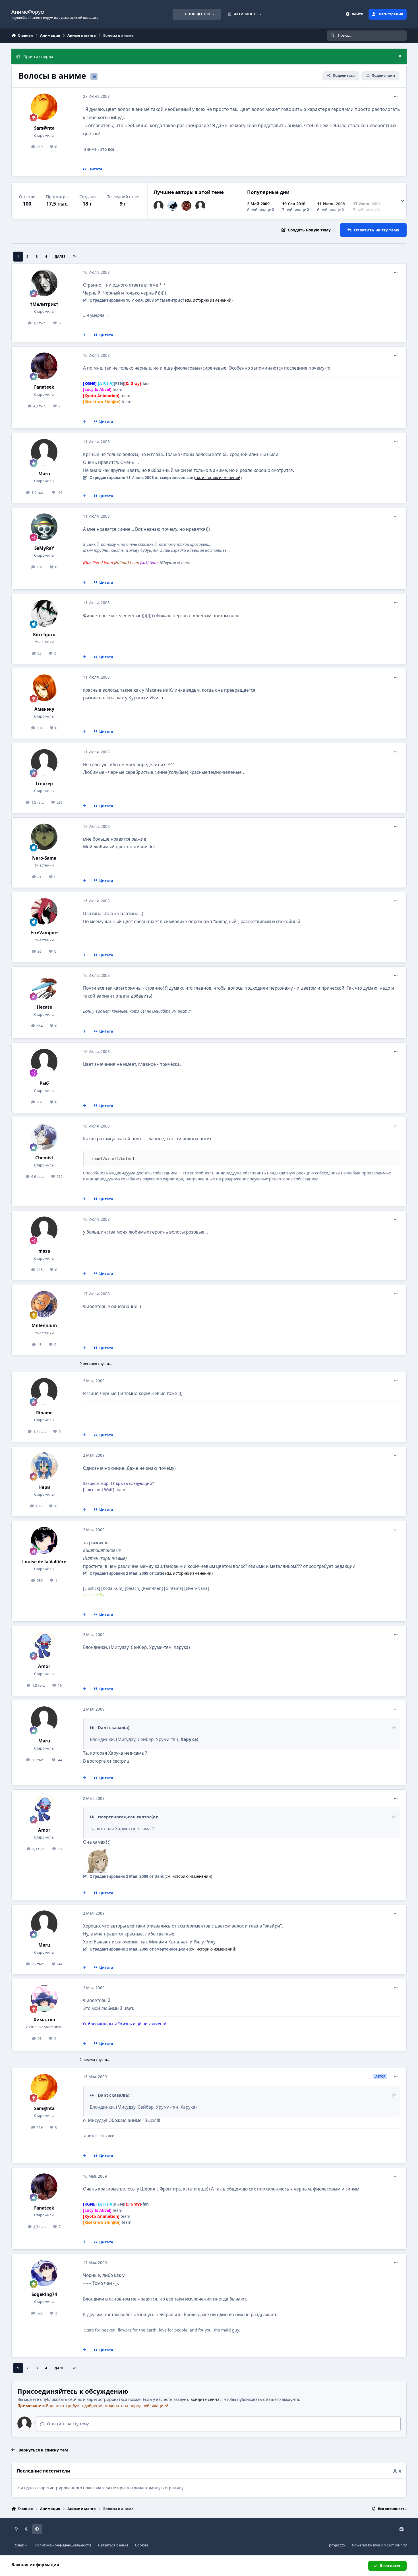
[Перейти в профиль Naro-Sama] (44, 837)
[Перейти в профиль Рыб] (44, 1062)
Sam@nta (44, 128)
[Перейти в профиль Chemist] (44, 1137)
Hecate (44, 1007)
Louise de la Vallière (44, 1562)
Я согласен (391, 2566)
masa (44, 1251)
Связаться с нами (113, 2545)
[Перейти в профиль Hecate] (44, 986)
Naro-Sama (44, 858)
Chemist (44, 1158)
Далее (60, 257)
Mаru (44, 474)
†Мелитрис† (44, 304)
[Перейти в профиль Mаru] (159, 206)
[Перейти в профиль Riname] (44, 1391)
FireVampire (44, 933)
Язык (20, 2545)
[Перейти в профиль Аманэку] (44, 688)
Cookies (142, 2545)
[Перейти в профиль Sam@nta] (44, 107)
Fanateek (44, 387)
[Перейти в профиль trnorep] (200, 206)
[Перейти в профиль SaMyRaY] (44, 527)
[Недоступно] (97, 1850)
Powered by (379, 2545)
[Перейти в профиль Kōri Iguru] (44, 613)
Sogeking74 (44, 2294)
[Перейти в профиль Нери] (44, 1466)
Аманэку (44, 709)
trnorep (44, 784)
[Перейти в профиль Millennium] (44, 1304)
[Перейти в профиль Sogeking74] (44, 2273)
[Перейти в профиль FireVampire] (44, 911)
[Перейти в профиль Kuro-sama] (186, 206)
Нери (44, 1487)
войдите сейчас (206, 2399)
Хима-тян (44, 2020)
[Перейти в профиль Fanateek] (44, 366)
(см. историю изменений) (209, 300)
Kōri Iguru (44, 635)
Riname (44, 1413)
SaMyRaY (44, 548)
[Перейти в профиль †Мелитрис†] (44, 283)
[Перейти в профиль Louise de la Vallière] (44, 1540)
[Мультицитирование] (85, 335)
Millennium (44, 1326)
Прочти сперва (38, 56)
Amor (44, 1666)
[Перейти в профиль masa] (44, 1230)
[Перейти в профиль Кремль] (172, 206)
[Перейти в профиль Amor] (44, 1645)
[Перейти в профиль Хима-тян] (44, 1998)
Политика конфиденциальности (63, 2545)
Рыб (44, 1083)
